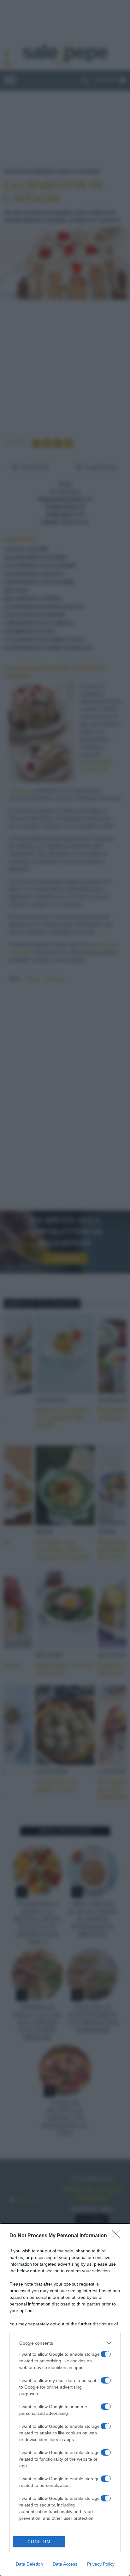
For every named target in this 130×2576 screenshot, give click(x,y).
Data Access (65, 2564)
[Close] (118, 2236)
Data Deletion (29, 2564)
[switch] (106, 2354)
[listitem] (65, 2343)
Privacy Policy (101, 2564)
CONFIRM (39, 2542)
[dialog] (65, 2400)
